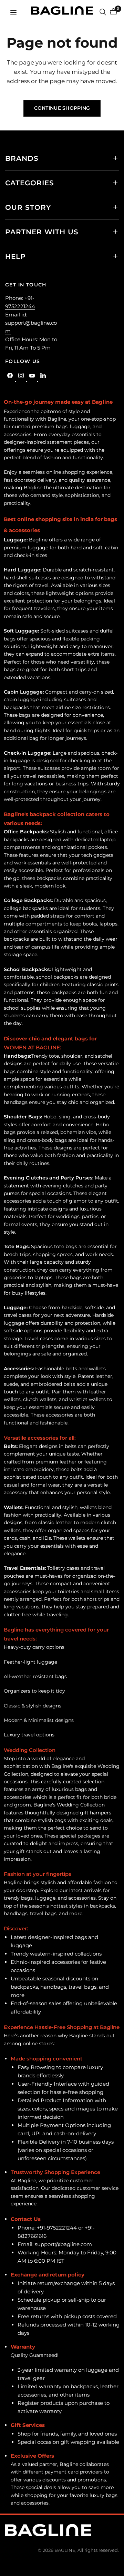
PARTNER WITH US (42, 232)
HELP (15, 256)
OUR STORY (28, 207)
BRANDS (22, 158)
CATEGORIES (30, 183)
